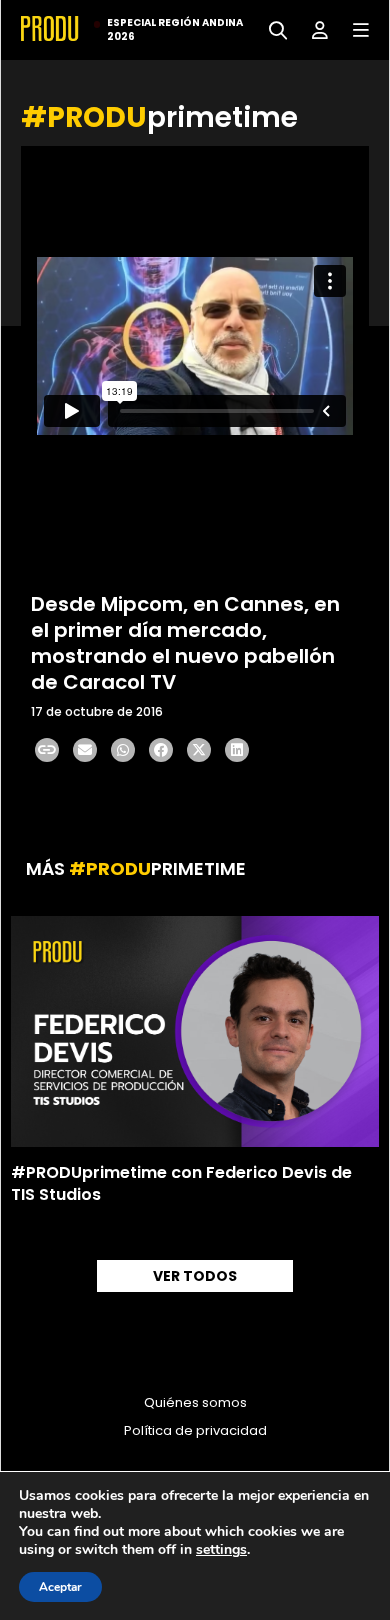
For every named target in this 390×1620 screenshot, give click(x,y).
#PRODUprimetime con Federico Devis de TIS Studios (181, 1183)
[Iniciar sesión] (312, 28)
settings (221, 1550)
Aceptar (60, 1587)
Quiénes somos (195, 1403)
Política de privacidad (195, 1431)
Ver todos (195, 1276)
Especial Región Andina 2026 (175, 30)
